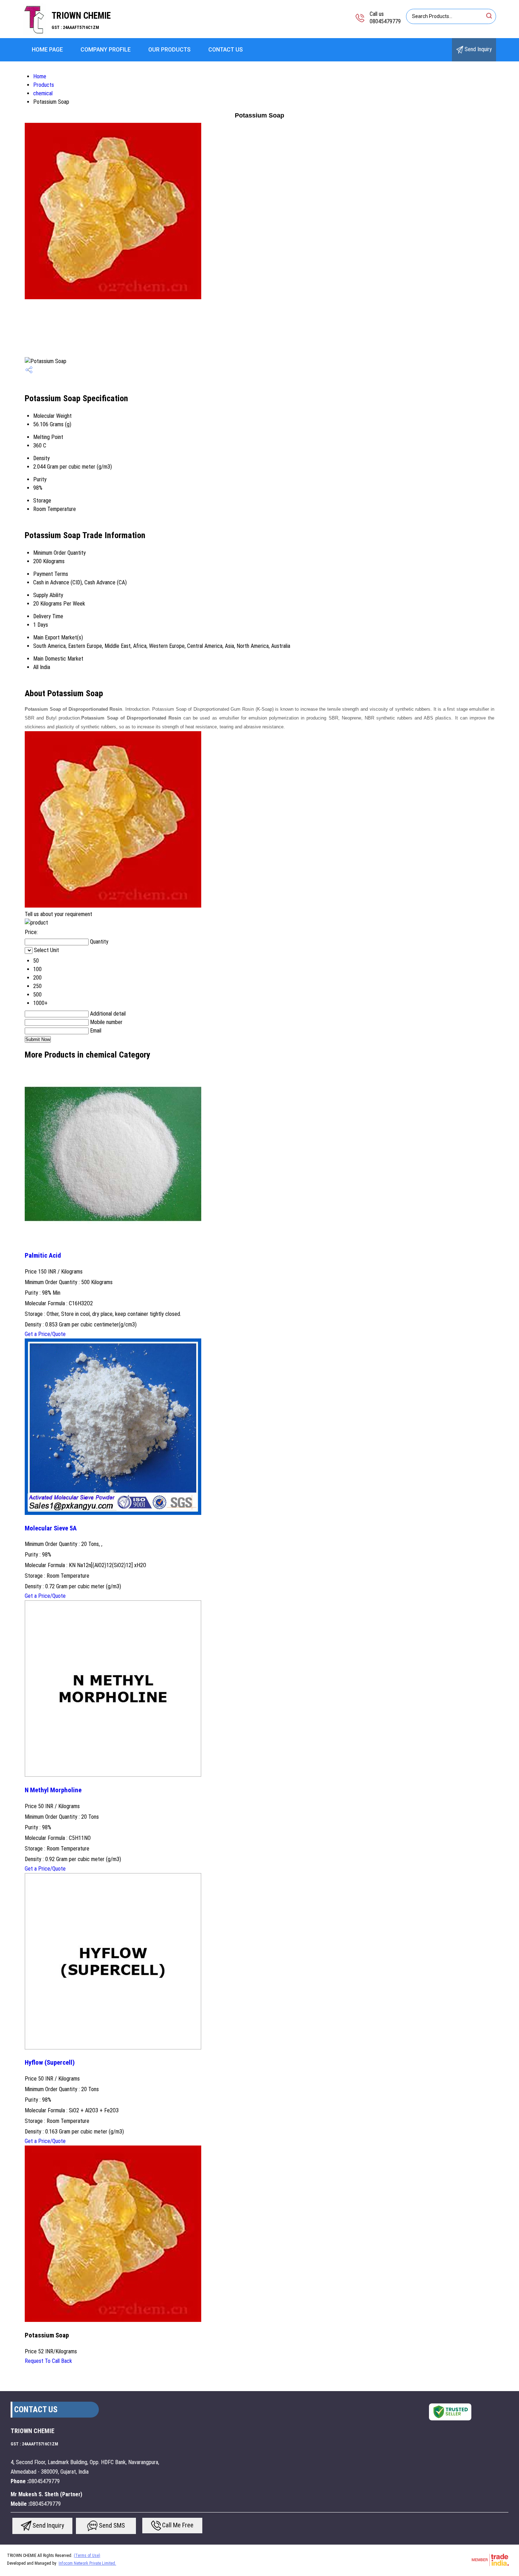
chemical (43, 93)
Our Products (169, 50)
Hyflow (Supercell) (50, 2063)
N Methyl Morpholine (53, 1790)
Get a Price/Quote (45, 1334)
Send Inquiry (478, 49)
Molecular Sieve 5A (51, 1528)
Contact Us (226, 50)
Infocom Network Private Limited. (87, 2563)
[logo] (35, 33)
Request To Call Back (48, 2361)
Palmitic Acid (43, 1256)
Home (40, 76)
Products (44, 85)
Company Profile (106, 50)
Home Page (47, 50)
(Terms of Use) (87, 2556)
